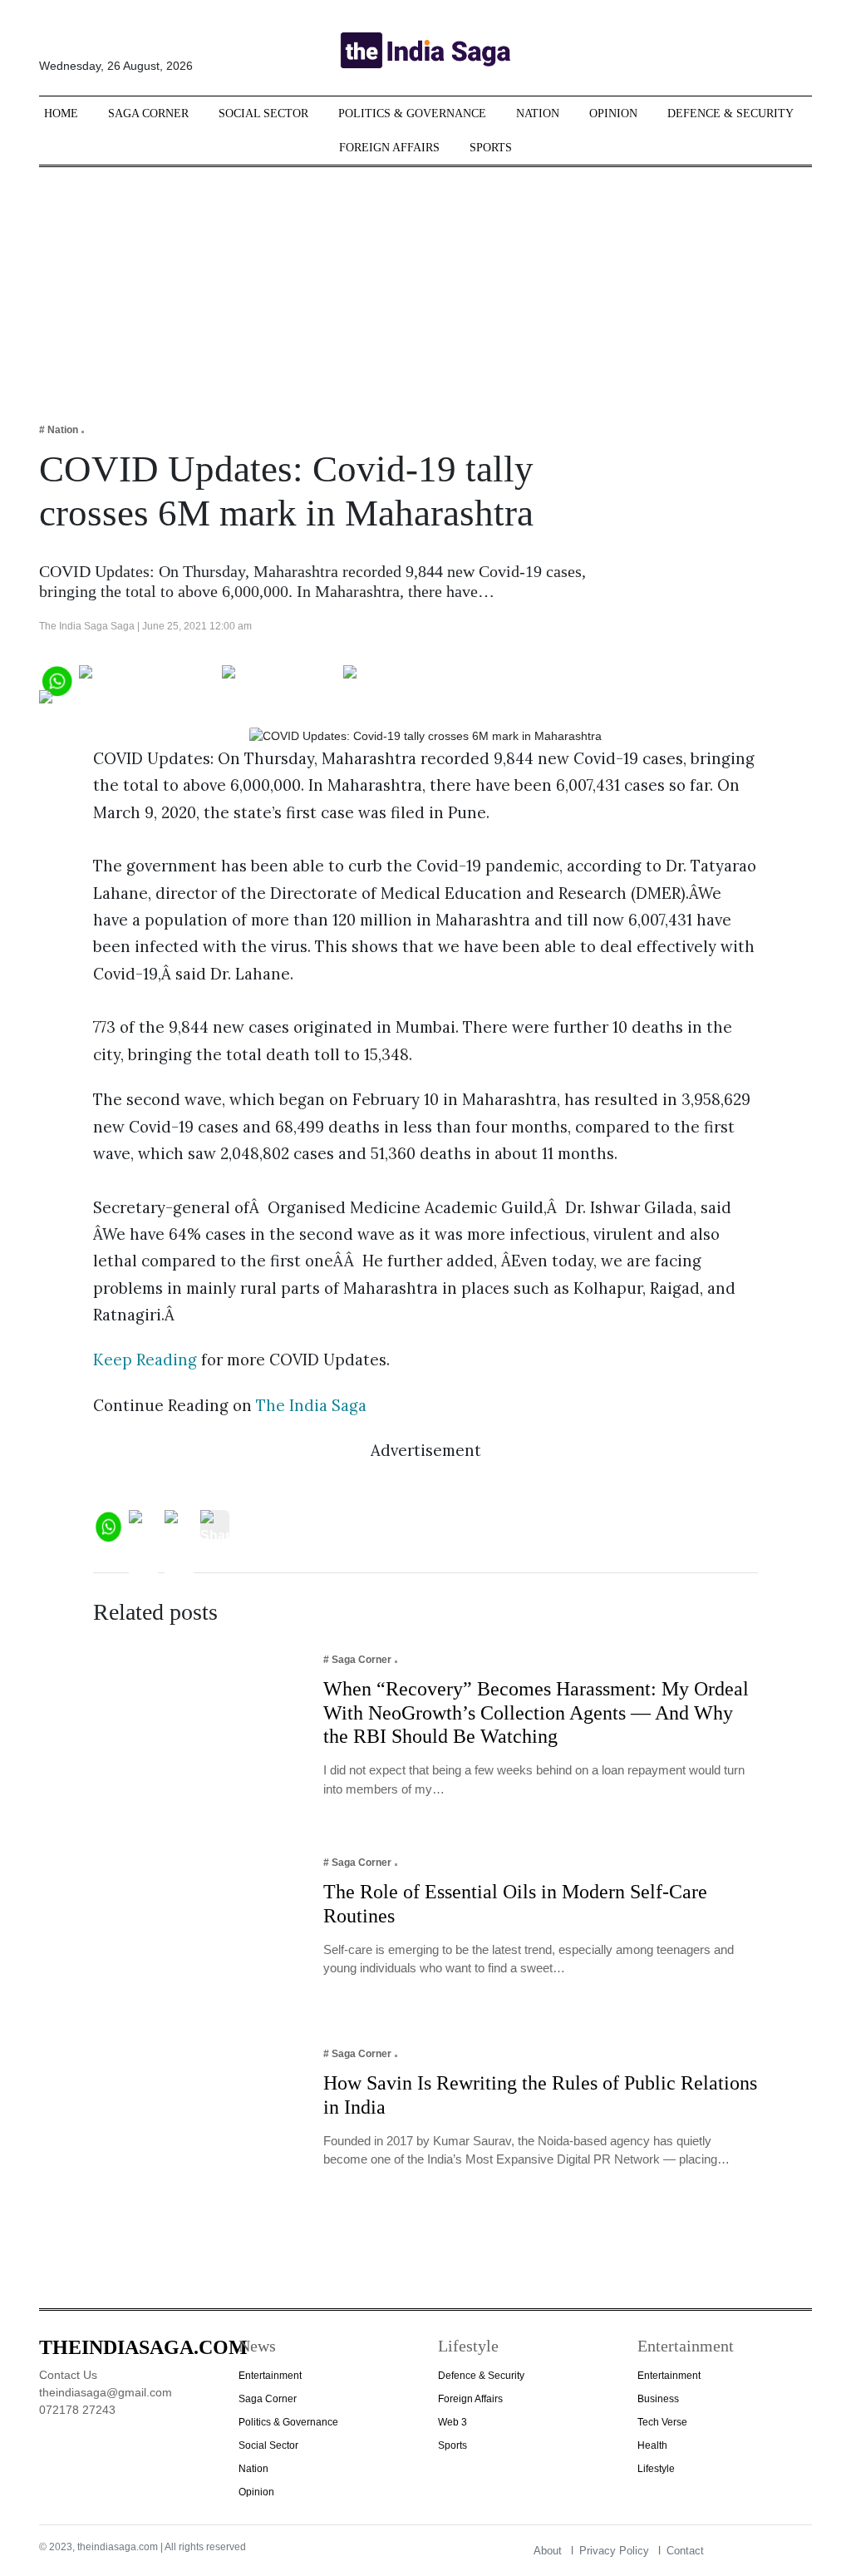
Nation (538, 114)
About (548, 2551)
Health (652, 2445)
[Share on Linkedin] (103, 704)
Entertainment (270, 2376)
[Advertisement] (425, 284)
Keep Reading (145, 1360)
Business (658, 2399)
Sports (491, 148)
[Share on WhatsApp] (56, 679)
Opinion (613, 114)
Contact (685, 2551)
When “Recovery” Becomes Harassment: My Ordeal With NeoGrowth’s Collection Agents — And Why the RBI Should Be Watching (536, 1713)
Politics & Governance (412, 114)
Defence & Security (730, 114)
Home (61, 114)
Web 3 (453, 2422)
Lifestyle (656, 2469)
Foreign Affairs (389, 148)
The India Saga (311, 1405)
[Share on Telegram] (409, 679)
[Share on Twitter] (280, 679)
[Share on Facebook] (148, 679)
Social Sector (263, 114)
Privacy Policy (614, 2551)
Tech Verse (662, 2422)
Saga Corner (148, 114)
